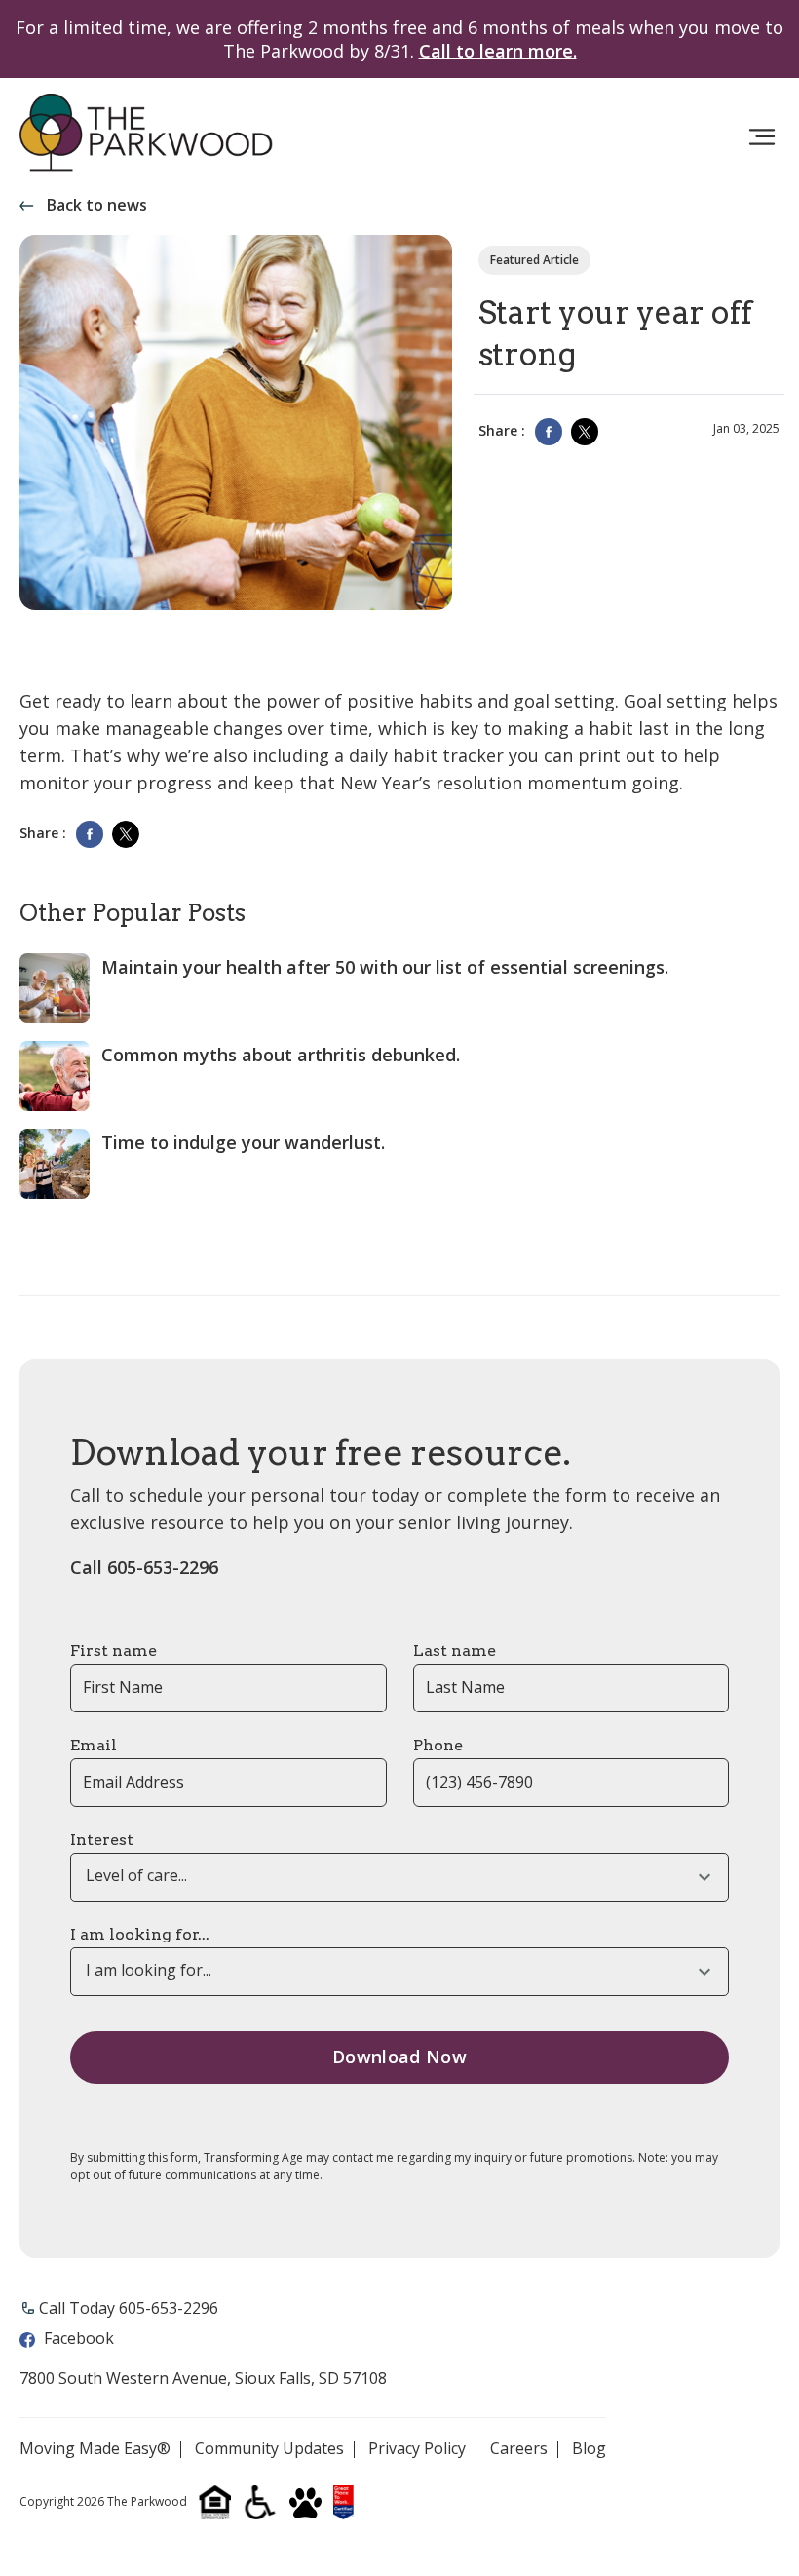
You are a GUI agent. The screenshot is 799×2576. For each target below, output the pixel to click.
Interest (102, 1840)
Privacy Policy (417, 2449)
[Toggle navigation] (762, 137)
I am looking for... (140, 1934)
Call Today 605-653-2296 (129, 2308)
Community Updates (269, 2449)
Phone (438, 1745)
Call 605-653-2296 (144, 1567)
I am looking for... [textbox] (149, 1970)
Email (94, 1745)
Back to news (97, 205)
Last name (455, 1651)
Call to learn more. (498, 51)
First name (114, 1651)
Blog (589, 2449)
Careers (519, 2449)
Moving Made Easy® (95, 2449)
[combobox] (399, 1877)
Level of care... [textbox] (136, 1876)
